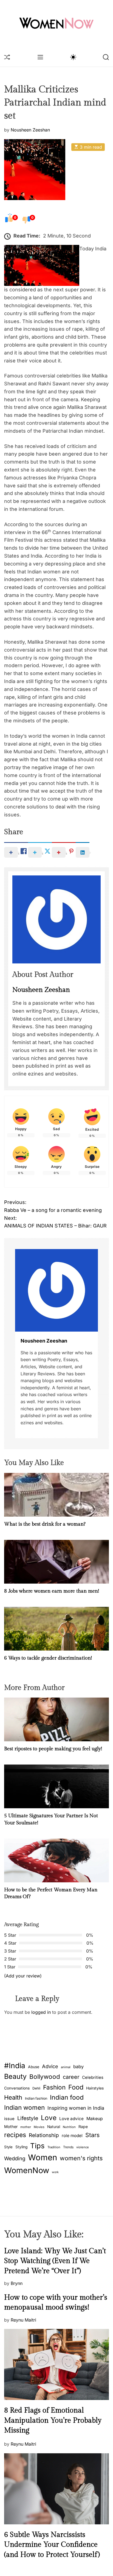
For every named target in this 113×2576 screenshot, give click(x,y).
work (55, 2172)
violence (83, 2147)
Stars (92, 2135)
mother (26, 2127)
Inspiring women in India (76, 2108)
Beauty (15, 2076)
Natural (54, 2127)
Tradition (54, 2147)
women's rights (81, 2158)
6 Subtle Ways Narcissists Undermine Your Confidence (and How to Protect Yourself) (52, 2545)
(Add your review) (23, 1976)
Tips (37, 2146)
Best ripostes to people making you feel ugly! (53, 1749)
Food (76, 2087)
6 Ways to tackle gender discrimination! (48, 1658)
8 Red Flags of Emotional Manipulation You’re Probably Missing (53, 2420)
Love (49, 2118)
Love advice (71, 2119)
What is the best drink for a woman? (45, 1524)
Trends (68, 2147)
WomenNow (27, 2170)
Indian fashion (36, 2098)
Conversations (17, 2088)
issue (9, 2119)
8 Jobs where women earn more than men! (52, 1591)
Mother (11, 2127)
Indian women (24, 2107)
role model (72, 2136)
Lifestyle (28, 2118)
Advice (50, 2066)
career (71, 2077)
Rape (83, 2127)
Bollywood (45, 2077)
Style (8, 2147)
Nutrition (69, 2127)
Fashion (54, 2087)
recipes (15, 2135)
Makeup (95, 2119)
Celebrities (93, 2077)
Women (43, 2157)
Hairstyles (95, 2088)
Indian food (67, 2097)
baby (78, 2067)
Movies (39, 2127)
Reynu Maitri (23, 2320)
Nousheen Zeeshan (30, 130)
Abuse (34, 2067)
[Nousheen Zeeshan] (56, 1290)
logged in (41, 2012)
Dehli (36, 2088)
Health (13, 2097)
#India (15, 2065)
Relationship (44, 2135)
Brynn (17, 2283)
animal (66, 2067)
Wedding (15, 2159)
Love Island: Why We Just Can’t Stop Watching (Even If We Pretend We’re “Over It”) (55, 2261)
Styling (21, 2147)
